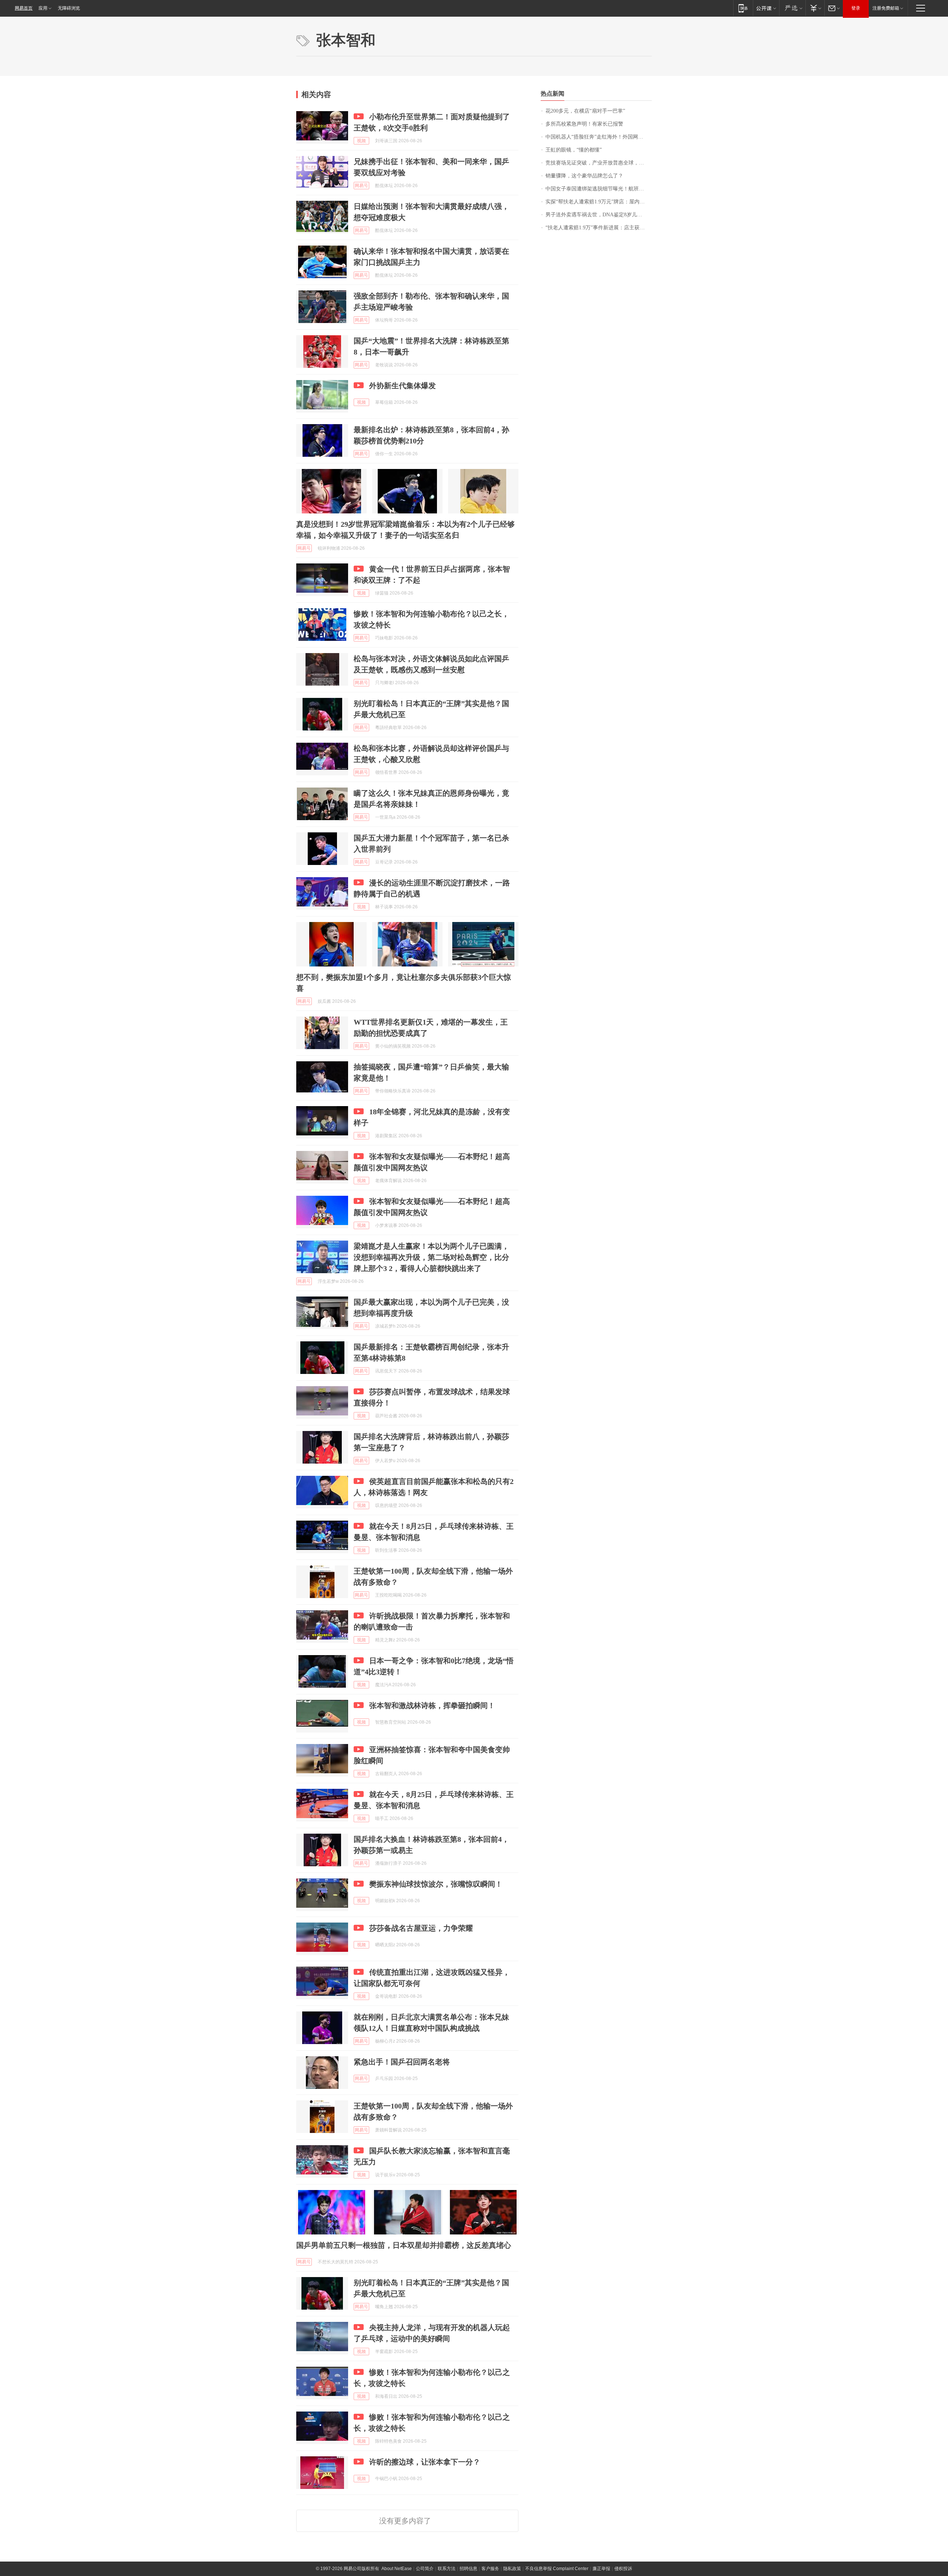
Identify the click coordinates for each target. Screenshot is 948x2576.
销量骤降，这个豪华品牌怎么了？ (584, 176)
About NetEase (397, 2569)
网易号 (361, 186)
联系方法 (447, 2569)
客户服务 (490, 2569)
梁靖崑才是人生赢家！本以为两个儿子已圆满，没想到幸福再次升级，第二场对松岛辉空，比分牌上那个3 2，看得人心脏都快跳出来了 (431, 1257)
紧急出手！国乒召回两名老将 (402, 2062)
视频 (361, 141)
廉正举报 (601, 2569)
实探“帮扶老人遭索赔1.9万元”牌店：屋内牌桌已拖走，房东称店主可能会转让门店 (599, 202)
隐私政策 (512, 2569)
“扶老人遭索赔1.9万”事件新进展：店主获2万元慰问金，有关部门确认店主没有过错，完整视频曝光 (599, 228)
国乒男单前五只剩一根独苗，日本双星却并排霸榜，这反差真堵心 (404, 2245)
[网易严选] (792, 8)
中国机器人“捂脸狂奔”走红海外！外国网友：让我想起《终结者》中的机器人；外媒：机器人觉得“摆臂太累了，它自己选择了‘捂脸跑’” (599, 137)
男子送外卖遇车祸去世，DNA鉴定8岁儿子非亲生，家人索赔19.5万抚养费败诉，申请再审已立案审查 (599, 215)
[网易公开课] (766, 8)
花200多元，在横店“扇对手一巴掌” (585, 111)
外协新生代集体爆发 (403, 386)
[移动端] (743, 8)
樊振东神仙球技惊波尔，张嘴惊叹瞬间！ (436, 1884)
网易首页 (24, 8)
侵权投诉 (623, 2569)
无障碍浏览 (69, 8)
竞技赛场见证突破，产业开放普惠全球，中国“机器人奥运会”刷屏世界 (599, 163)
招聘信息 (468, 2569)
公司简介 (425, 2569)
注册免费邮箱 (886, 8)
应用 (43, 8)
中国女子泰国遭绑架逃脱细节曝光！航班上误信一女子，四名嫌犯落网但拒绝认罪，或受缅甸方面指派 (599, 189)
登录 (856, 8)
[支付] (815, 8)
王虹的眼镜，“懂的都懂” (574, 150)
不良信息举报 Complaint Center (557, 2569)
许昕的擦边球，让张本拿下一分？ (425, 2462)
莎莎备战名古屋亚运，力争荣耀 (421, 1928)
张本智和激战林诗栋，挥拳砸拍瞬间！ (432, 1705)
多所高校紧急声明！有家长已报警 (584, 124)
